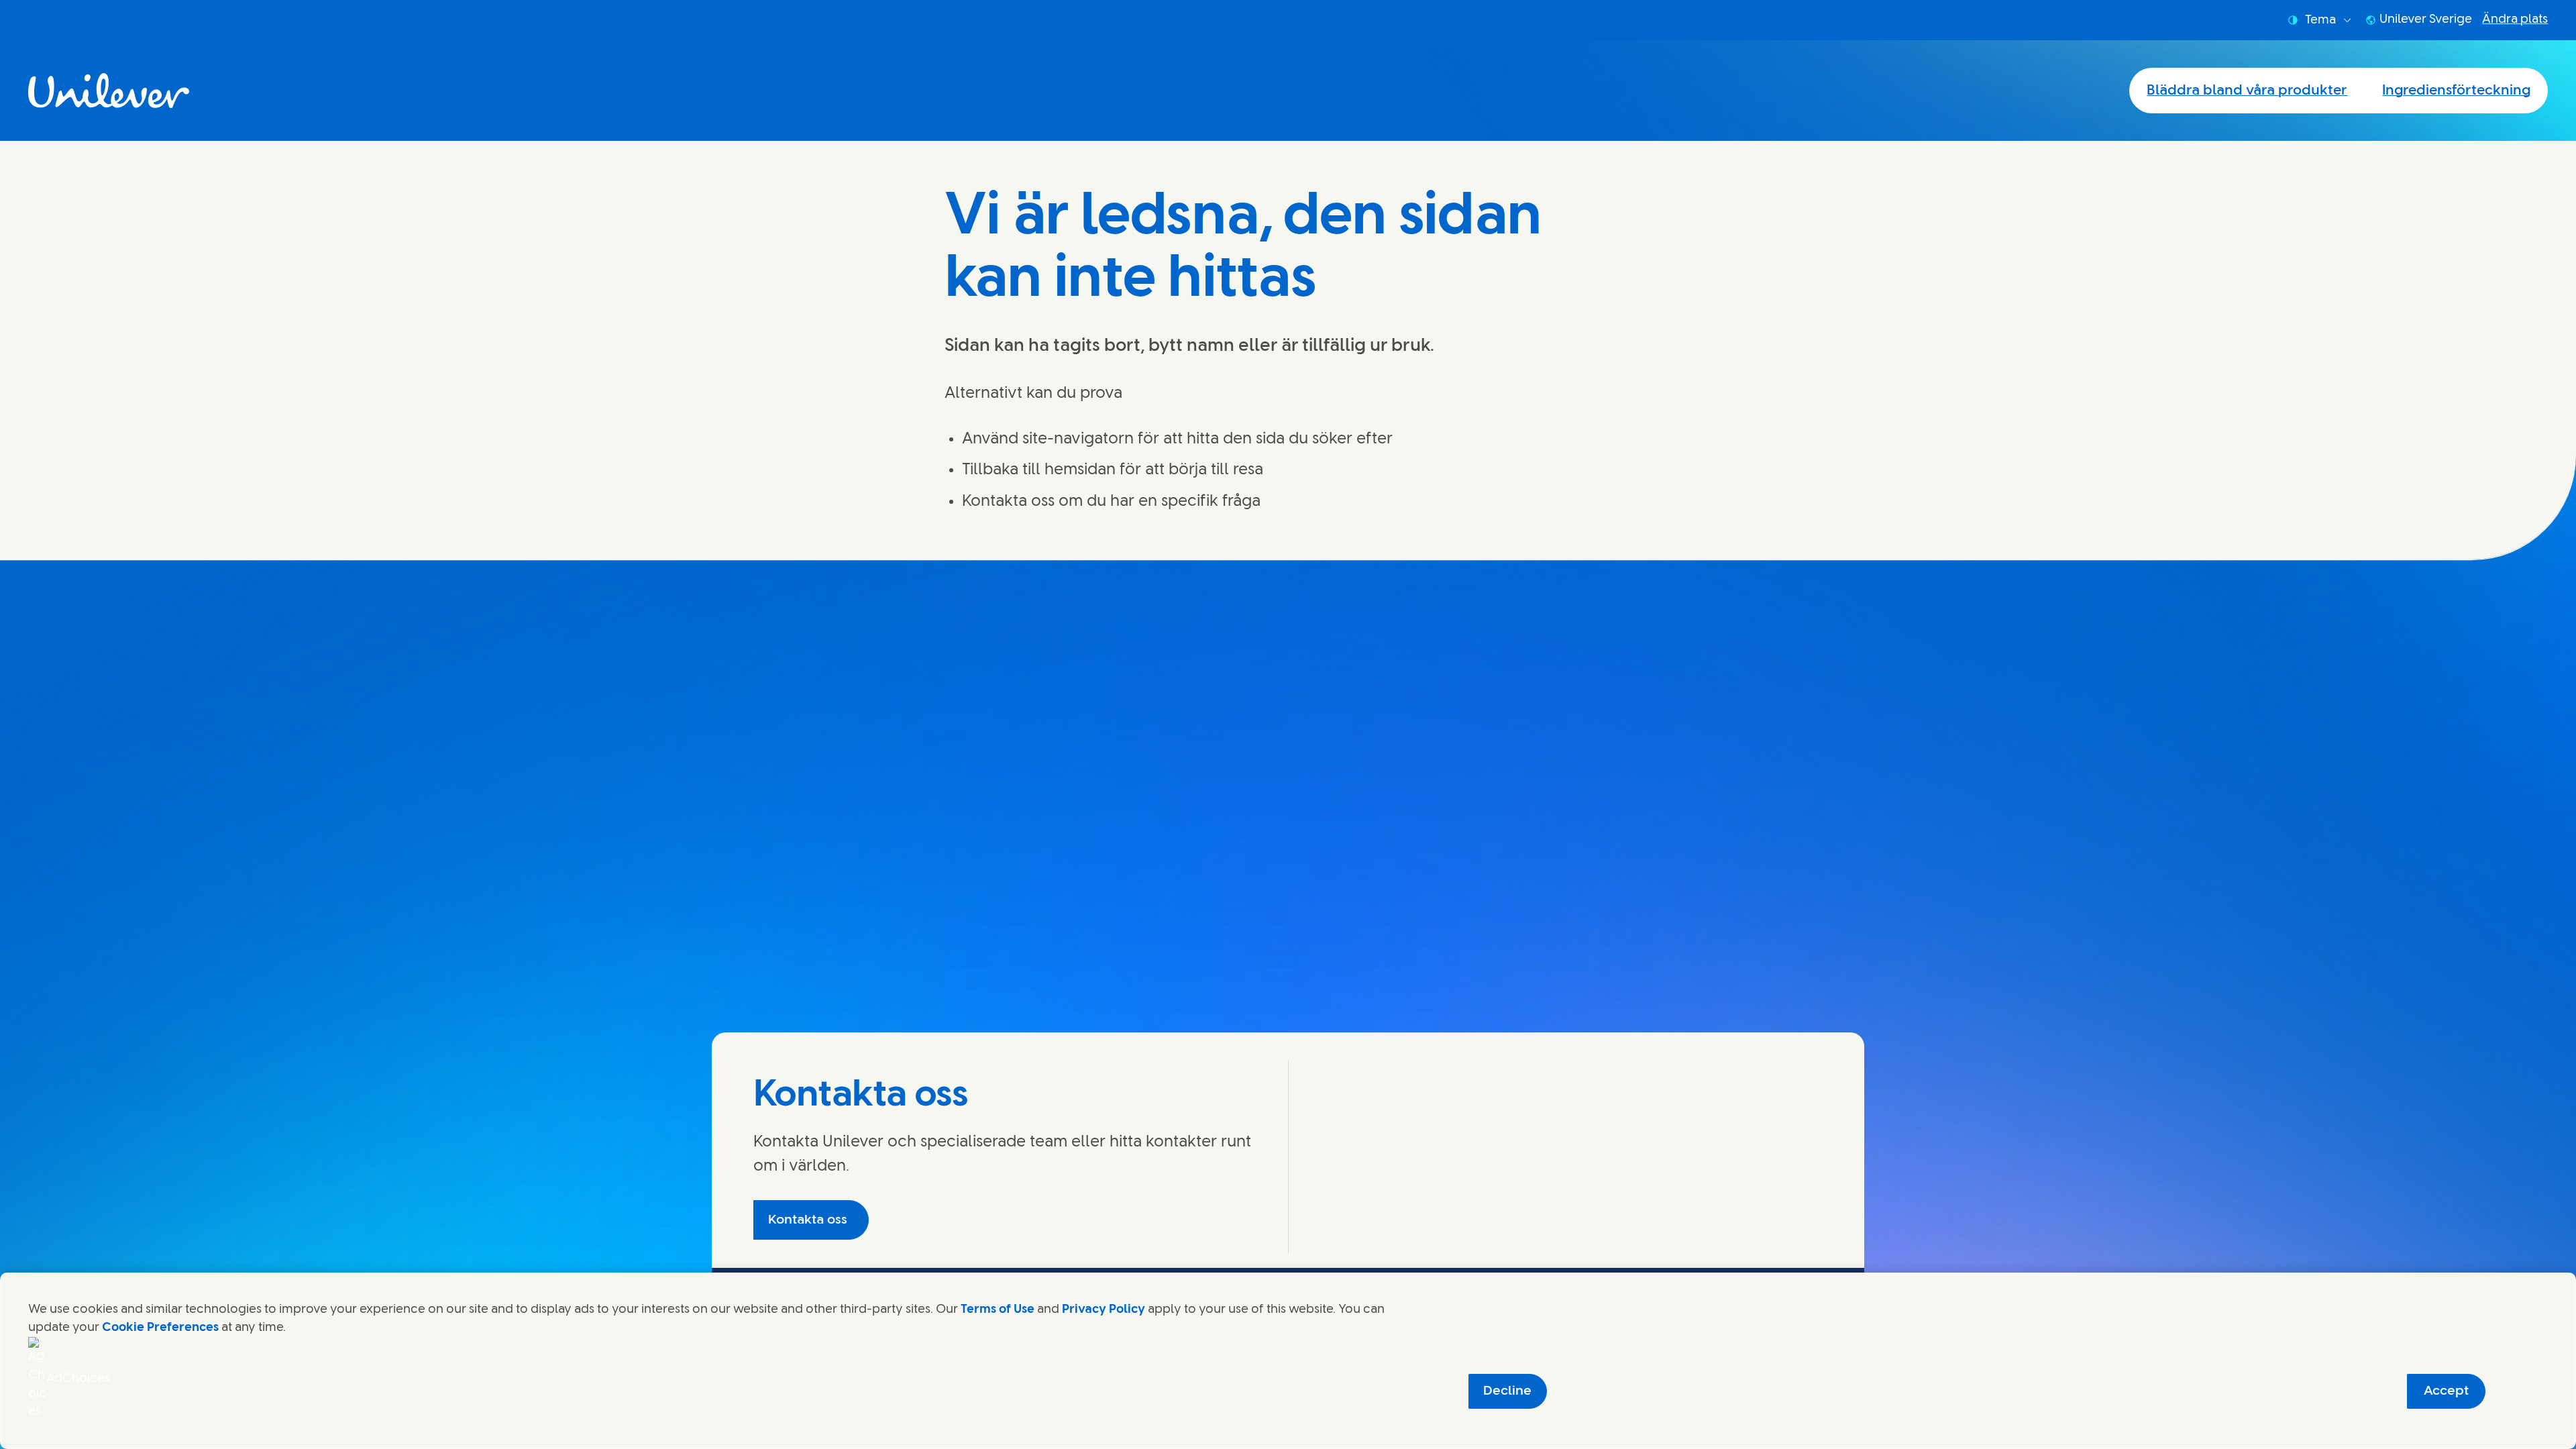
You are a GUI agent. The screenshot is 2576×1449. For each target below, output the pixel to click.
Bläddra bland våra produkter (2247, 91)
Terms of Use (998, 1309)
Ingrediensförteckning (2456, 91)
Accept (2446, 1391)
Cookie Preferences (160, 1328)
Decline (1507, 1391)
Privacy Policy (1104, 1309)
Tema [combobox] (2320, 20)
